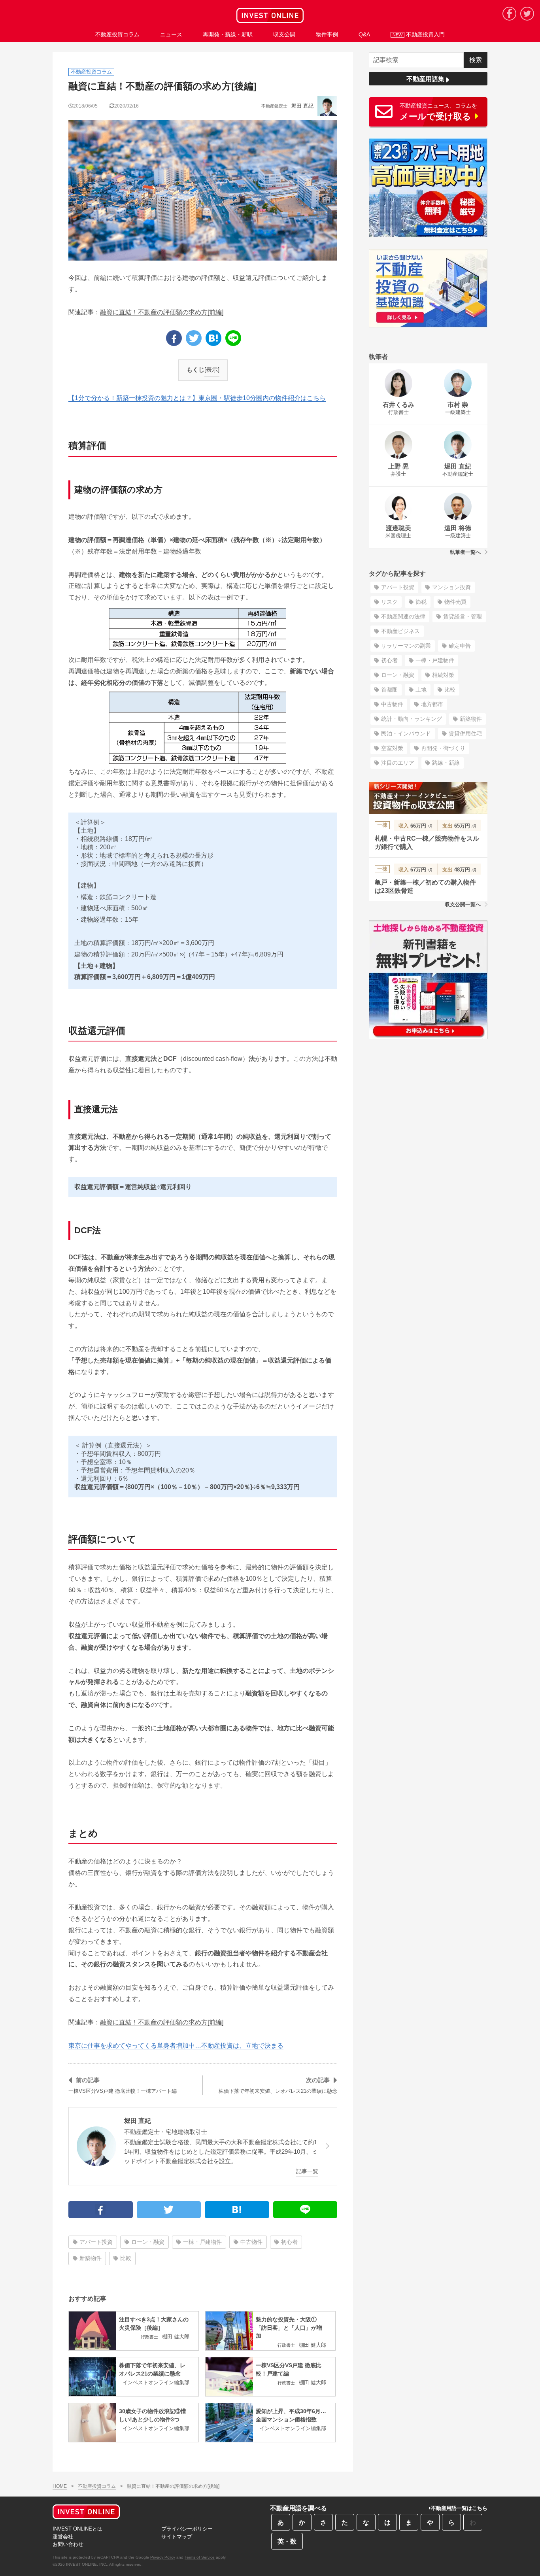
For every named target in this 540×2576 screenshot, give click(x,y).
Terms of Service (200, 2557)
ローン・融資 (148, 2242)
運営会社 (63, 2537)
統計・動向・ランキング (412, 719)
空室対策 (392, 748)
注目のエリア (398, 763)
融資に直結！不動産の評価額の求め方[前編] (162, 312)
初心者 (289, 2242)
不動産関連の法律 (403, 616)
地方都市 (432, 704)
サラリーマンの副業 (406, 646)
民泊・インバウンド (406, 733)
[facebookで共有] (174, 338)
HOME (60, 2486)
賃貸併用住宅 (465, 733)
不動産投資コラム (97, 2486)
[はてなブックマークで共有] (213, 338)
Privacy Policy (163, 2557)
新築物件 (91, 2258)
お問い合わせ (68, 2544)
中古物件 (251, 2242)
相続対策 (443, 675)
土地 (421, 690)
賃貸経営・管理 (463, 616)
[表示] (212, 369)
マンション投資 (451, 587)
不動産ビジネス (400, 631)
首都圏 (389, 690)
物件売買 (455, 602)
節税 (421, 602)
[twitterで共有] (194, 338)
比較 (126, 2258)
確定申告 (460, 646)
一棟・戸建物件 (202, 2242)
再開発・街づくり (443, 748)
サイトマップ (177, 2537)
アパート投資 (96, 2242)
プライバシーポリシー (187, 2529)
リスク (389, 602)
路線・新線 (446, 763)
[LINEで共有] (233, 338)
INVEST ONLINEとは (77, 2529)
